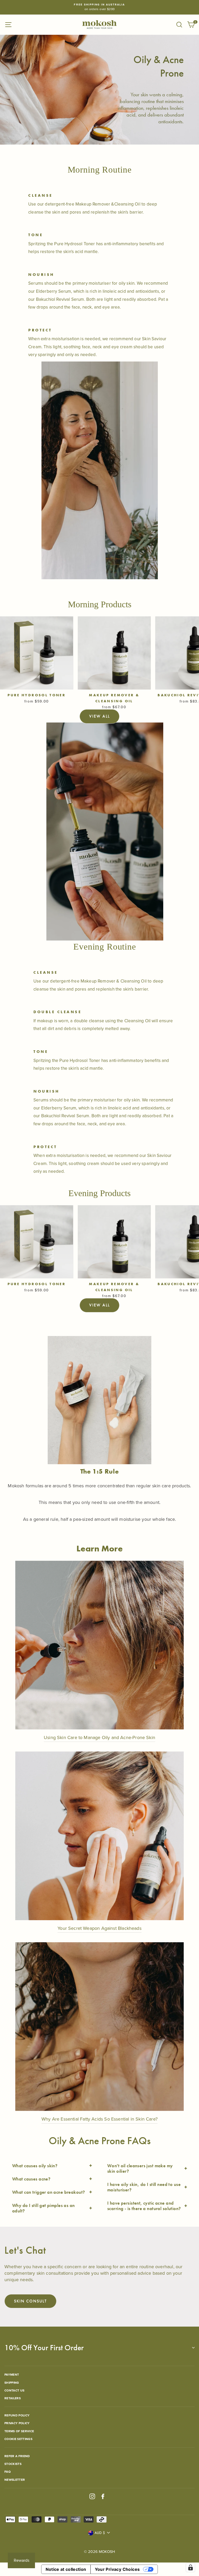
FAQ (8, 2472)
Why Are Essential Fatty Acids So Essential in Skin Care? (99, 2119)
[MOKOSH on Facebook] (103, 2496)
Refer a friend (17, 2456)
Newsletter (15, 2480)
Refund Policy (17, 2415)
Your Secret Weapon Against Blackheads (99, 1928)
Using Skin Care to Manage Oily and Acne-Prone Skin (99, 1737)
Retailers (13, 2398)
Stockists (13, 2464)
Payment (12, 2375)
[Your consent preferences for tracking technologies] (190, 2567)
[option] (99, 7)
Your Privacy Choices (117, 2569)
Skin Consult (30, 2301)
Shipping (12, 2383)
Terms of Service (19, 2431)
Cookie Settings (18, 2439)
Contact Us (14, 2390)
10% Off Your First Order (44, 2348)
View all (99, 716)
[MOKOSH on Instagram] (92, 2496)
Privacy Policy (17, 2423)
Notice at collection (66, 2569)
